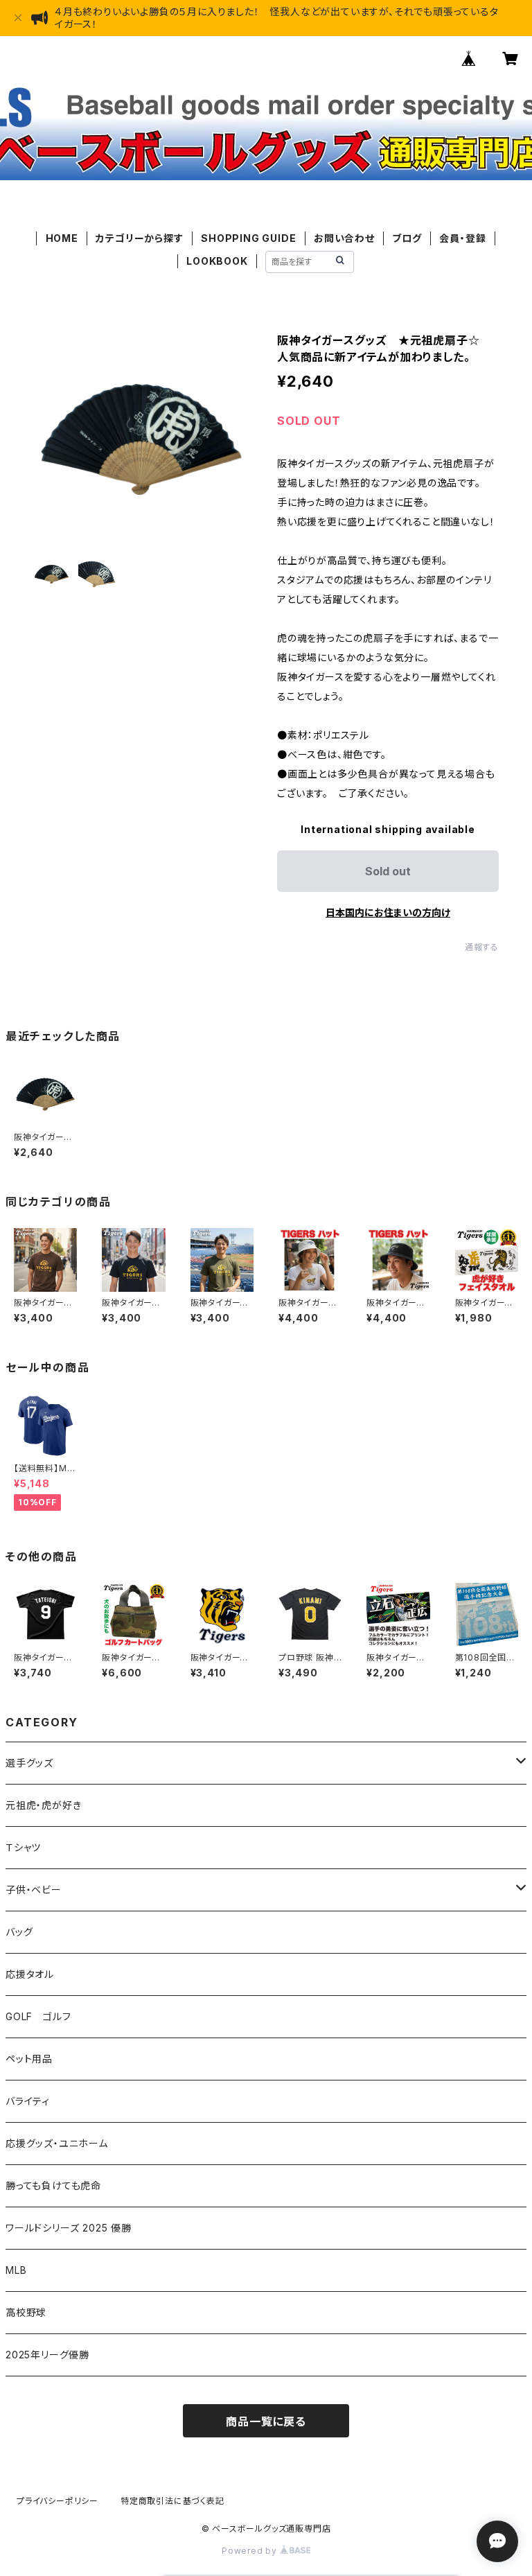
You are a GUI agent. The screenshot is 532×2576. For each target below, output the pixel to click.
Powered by (251, 2551)
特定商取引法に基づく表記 (172, 2501)
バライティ (28, 2101)
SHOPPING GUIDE (248, 238)
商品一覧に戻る (266, 2421)
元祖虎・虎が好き (43, 1805)
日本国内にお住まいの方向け (388, 912)
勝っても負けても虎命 (53, 2185)
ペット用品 (29, 2059)
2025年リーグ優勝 (47, 2355)
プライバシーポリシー (57, 2501)
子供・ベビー (34, 1890)
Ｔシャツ (23, 1847)
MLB (16, 2270)
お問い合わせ (344, 238)
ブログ (407, 238)
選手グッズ (29, 1763)
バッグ (19, 1932)
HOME (62, 238)
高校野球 (26, 2312)
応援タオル (30, 1974)
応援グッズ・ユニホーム (57, 2143)
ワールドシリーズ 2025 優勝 (69, 2228)
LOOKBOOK (217, 261)
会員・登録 (462, 238)
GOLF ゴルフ (38, 2016)
